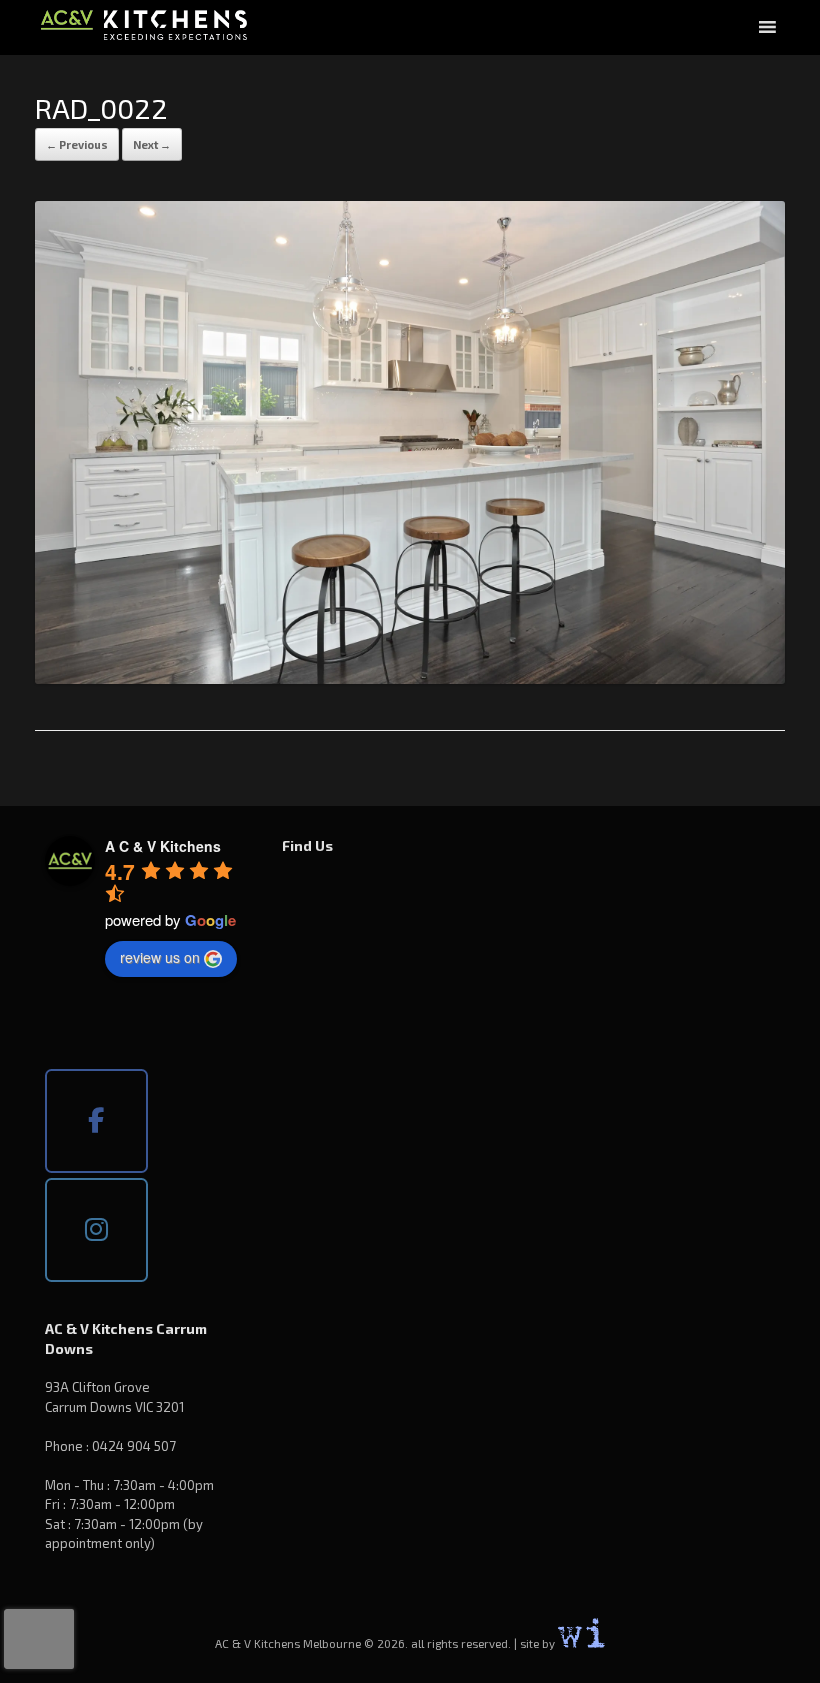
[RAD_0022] (410, 678)
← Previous (77, 144)
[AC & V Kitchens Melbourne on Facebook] (96, 1121)
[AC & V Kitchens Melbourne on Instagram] (96, 1230)
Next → (152, 144)
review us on (160, 957)
